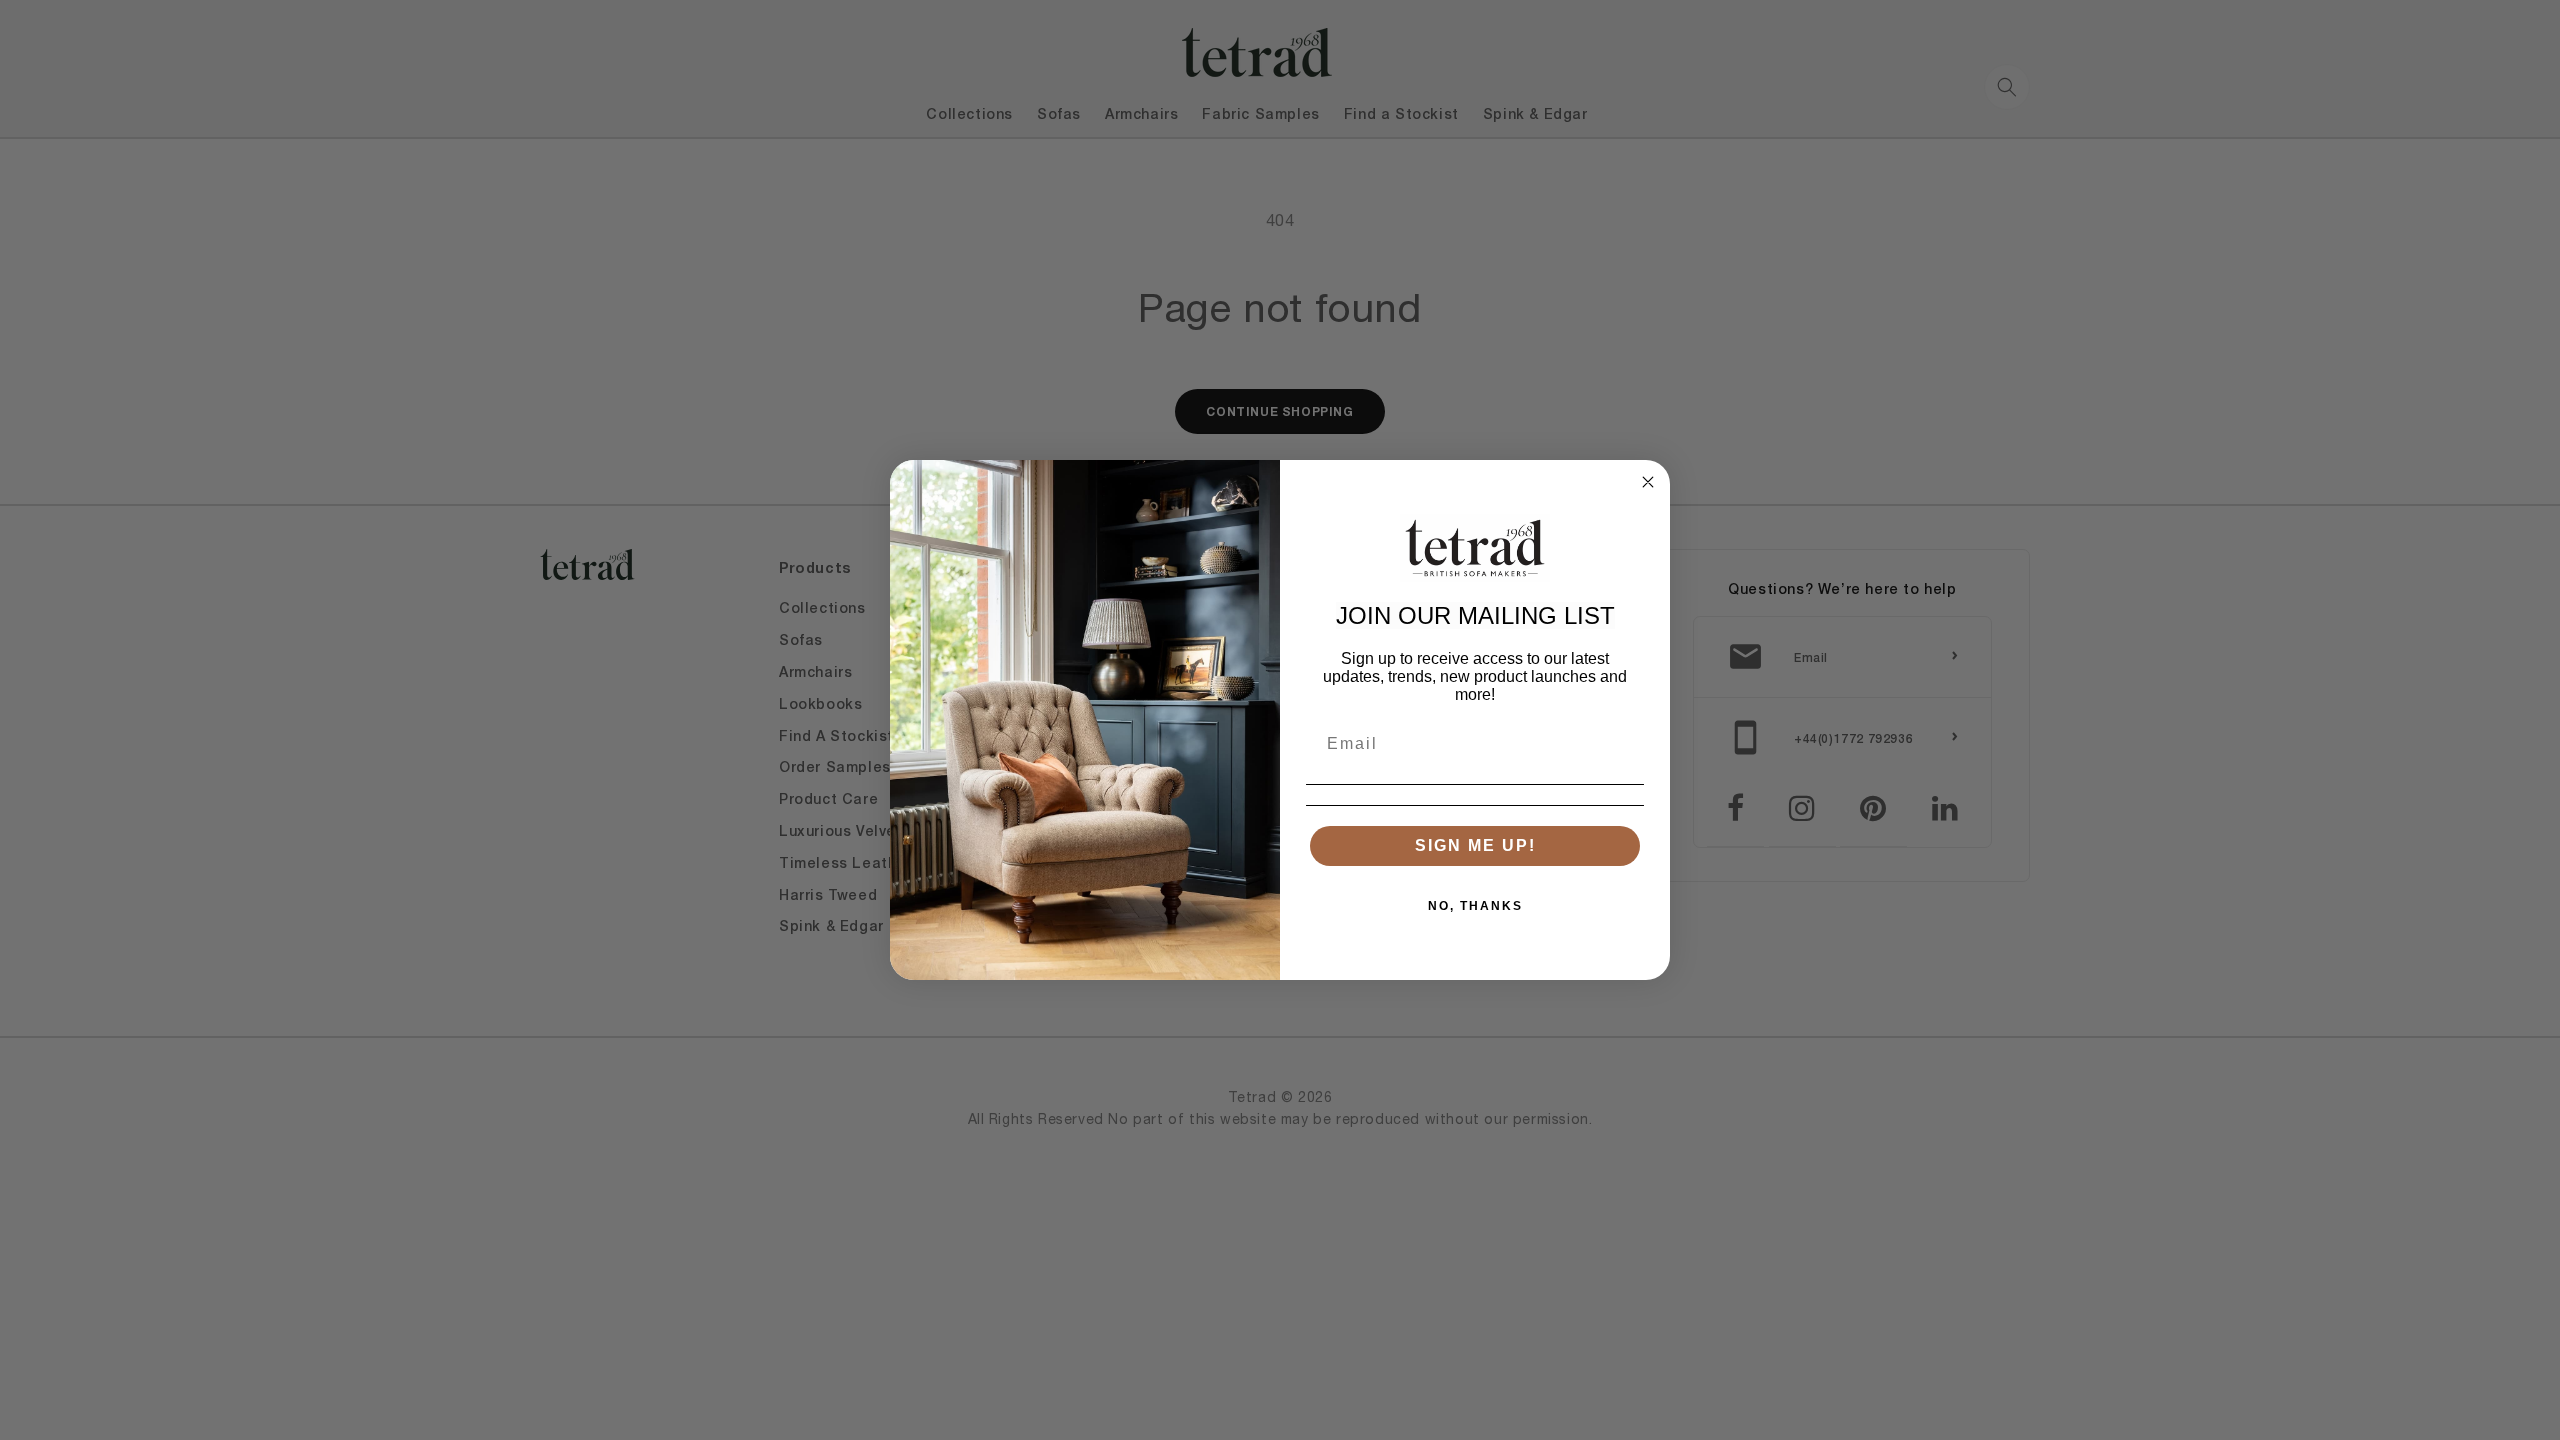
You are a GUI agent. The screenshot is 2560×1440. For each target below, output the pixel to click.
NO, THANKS (1475, 906)
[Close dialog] (1648, 482)
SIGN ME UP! (1475, 845)
